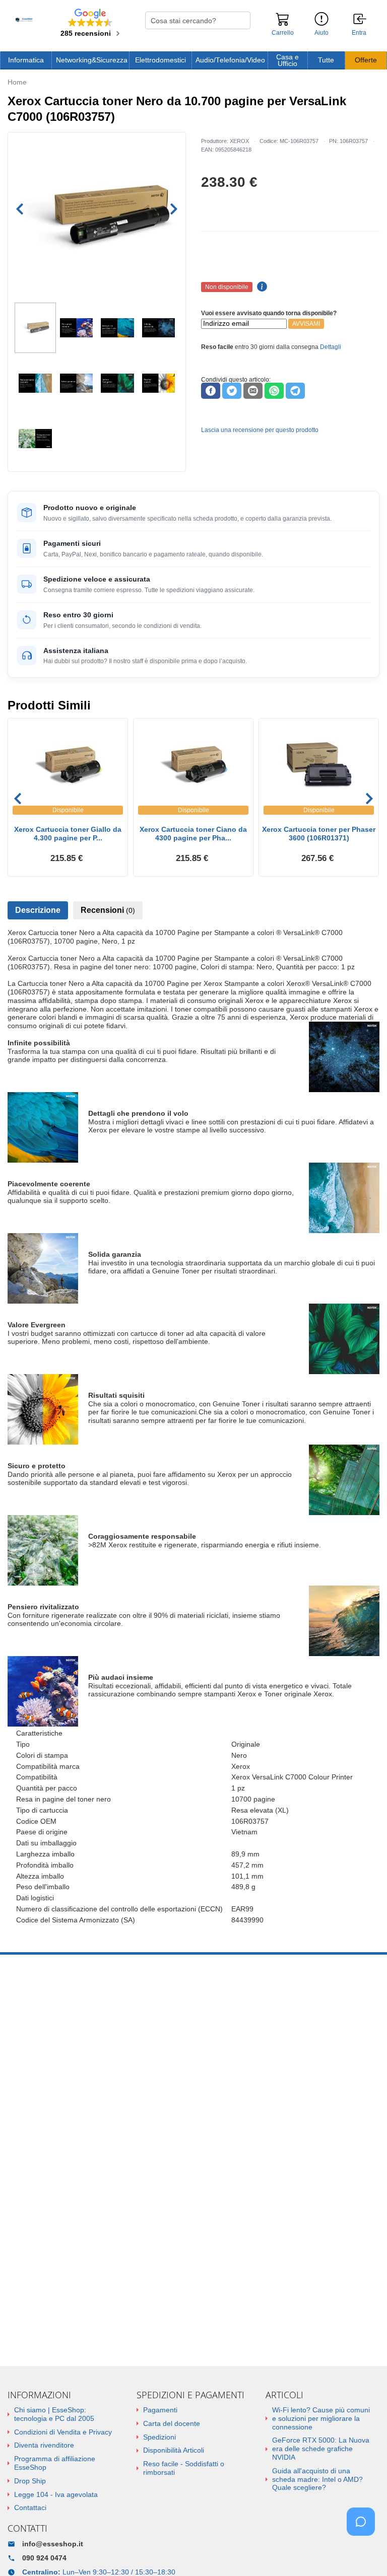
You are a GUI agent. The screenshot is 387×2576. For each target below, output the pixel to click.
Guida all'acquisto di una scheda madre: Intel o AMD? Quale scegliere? (317, 2479)
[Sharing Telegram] (295, 391)
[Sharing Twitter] (232, 391)
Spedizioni (159, 2437)
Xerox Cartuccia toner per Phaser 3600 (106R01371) (319, 834)
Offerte (366, 60)
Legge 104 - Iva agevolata (56, 2494)
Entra (359, 33)
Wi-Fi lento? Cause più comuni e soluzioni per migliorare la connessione (321, 2418)
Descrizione (38, 910)
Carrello (283, 33)
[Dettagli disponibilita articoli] (261, 287)
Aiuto (321, 33)
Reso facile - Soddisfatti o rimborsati (184, 2468)
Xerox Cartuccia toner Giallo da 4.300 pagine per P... (68, 834)
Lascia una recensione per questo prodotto (260, 430)
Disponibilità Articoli (174, 2450)
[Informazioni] (321, 19)
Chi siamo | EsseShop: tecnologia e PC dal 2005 (54, 2414)
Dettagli (331, 347)
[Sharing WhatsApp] (274, 391)
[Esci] (360, 20)
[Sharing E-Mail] (253, 391)
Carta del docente (172, 2423)
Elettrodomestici (160, 60)
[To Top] (364, 2553)
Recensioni (108, 910)
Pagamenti (160, 2410)
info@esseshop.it (53, 2544)
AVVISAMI (306, 324)
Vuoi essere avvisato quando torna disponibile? (269, 313)
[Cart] (283, 24)
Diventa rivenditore (44, 2445)
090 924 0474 (44, 2558)
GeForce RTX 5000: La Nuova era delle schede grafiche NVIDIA (321, 2449)
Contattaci (30, 2508)
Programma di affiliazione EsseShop (55, 2463)
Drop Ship (30, 2481)
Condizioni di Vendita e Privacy (63, 2432)
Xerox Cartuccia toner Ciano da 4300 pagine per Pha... (193, 834)
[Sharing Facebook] (211, 391)
